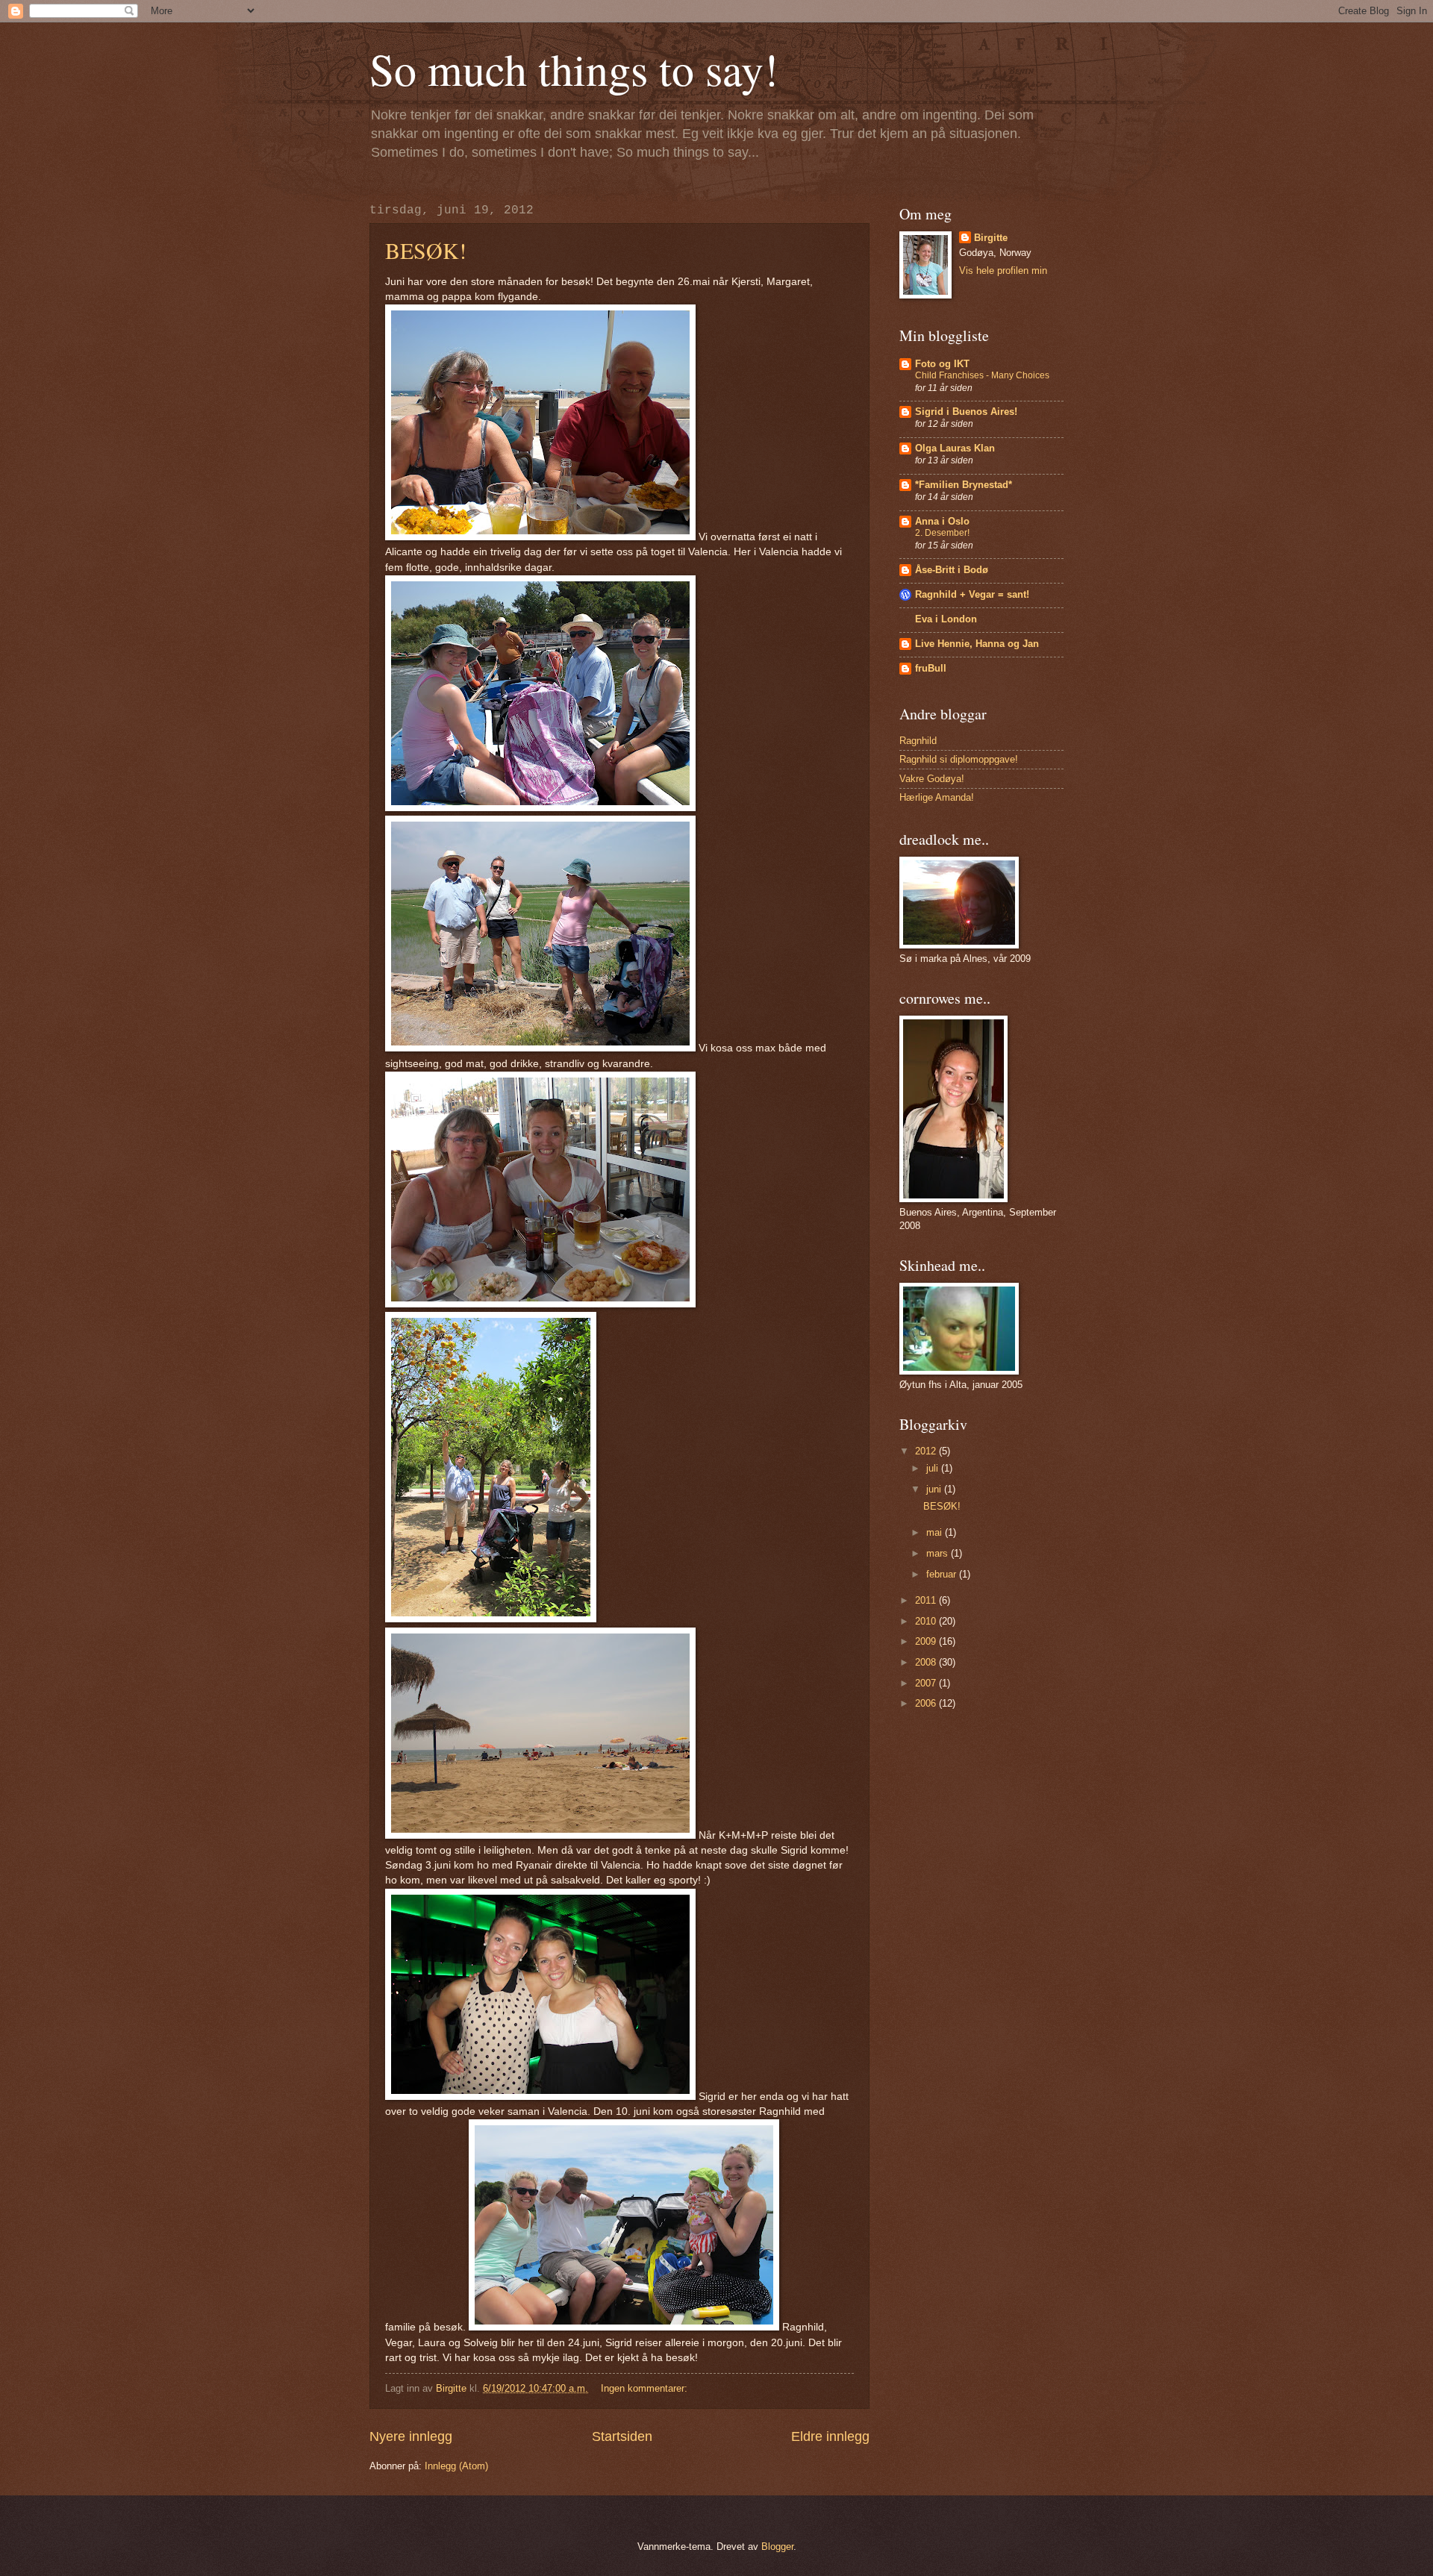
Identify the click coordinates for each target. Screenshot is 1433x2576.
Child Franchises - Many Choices (982, 375)
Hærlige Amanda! (937, 797)
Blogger (777, 2547)
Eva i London (946, 619)
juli (934, 1468)
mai (936, 1532)
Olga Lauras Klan (955, 448)
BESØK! (426, 250)
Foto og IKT (942, 364)
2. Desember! (942, 533)
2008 (927, 1662)
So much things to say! (574, 69)
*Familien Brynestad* (964, 485)
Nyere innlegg (411, 2436)
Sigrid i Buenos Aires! (966, 412)
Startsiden (622, 2436)
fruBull (931, 668)
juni (935, 1489)
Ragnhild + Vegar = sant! (972, 594)
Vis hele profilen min (1003, 271)
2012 (927, 1451)
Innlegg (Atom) (456, 2466)
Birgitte (991, 238)
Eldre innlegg (830, 2436)
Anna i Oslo (942, 521)
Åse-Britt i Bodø (952, 570)
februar (943, 1574)
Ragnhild (918, 741)
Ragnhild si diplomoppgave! (959, 759)
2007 (927, 1683)
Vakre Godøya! (932, 779)
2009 (927, 1641)
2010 (927, 1621)
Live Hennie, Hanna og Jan (977, 644)
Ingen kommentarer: (646, 2388)
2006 (927, 1703)
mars (939, 1553)
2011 (927, 1600)
